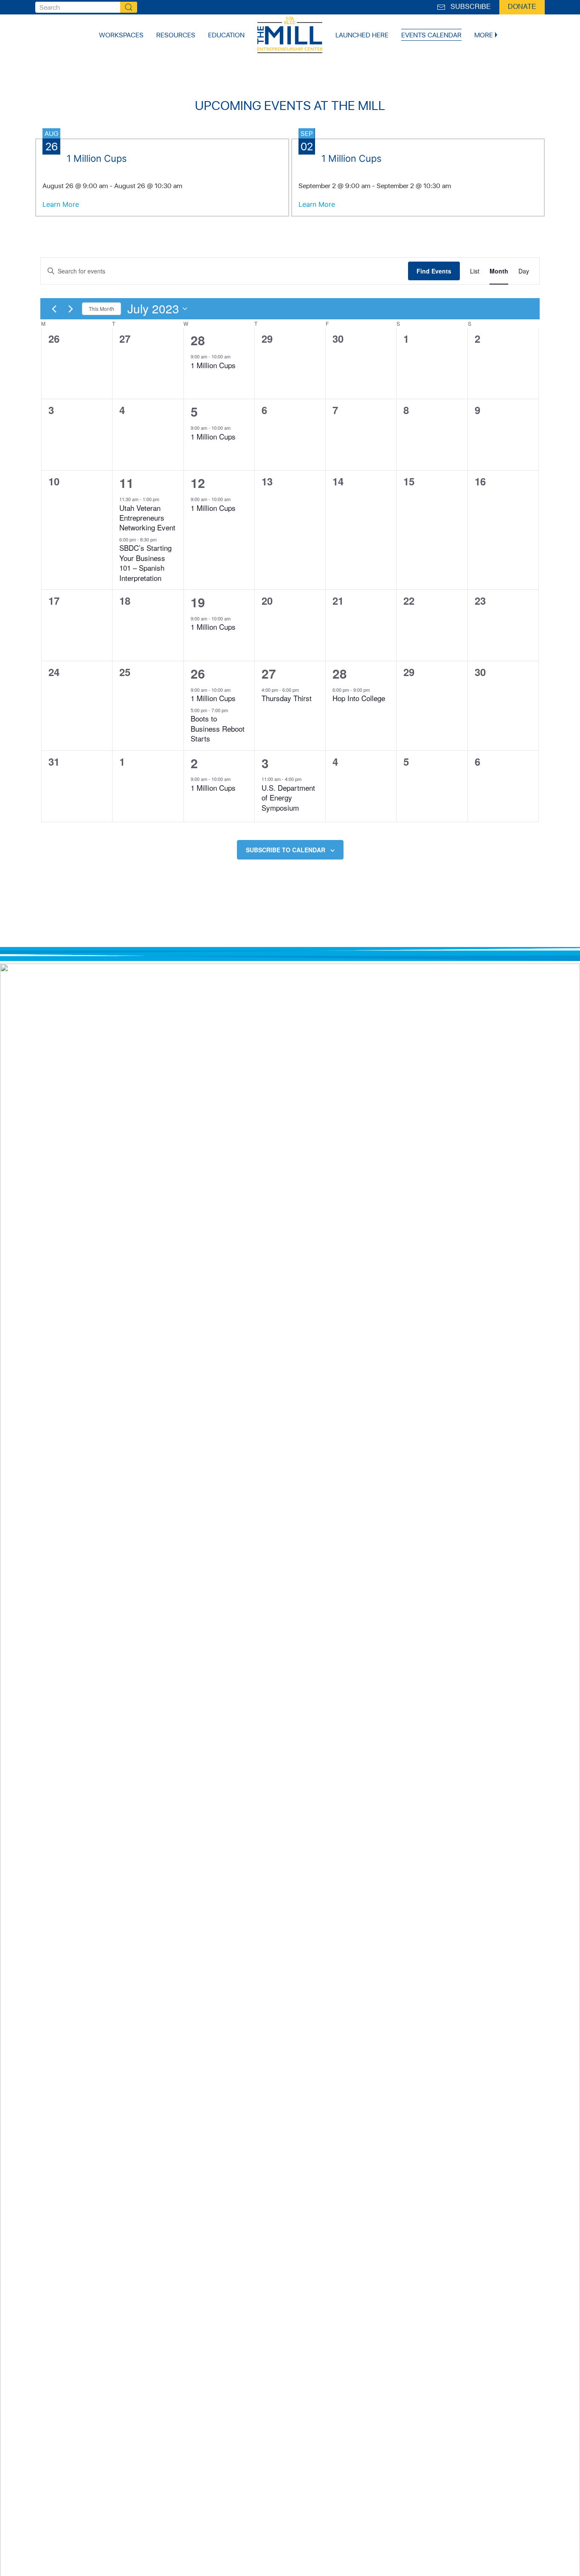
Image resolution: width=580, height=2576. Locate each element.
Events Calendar (431, 35)
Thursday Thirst (287, 698)
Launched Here (362, 35)
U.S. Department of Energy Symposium (288, 798)
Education (226, 35)
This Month (101, 309)
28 (198, 340)
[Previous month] (54, 309)
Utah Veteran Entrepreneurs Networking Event (147, 518)
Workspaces (121, 35)
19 (198, 602)
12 (198, 483)
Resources (176, 35)
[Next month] (70, 309)
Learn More (61, 204)
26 (198, 673)
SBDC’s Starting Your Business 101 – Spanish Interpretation (145, 562)
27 (269, 673)
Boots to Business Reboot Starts (218, 728)
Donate (522, 7)
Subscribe (469, 7)
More (484, 35)
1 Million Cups (213, 365)
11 (127, 483)
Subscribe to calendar (286, 850)
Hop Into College (359, 698)
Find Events (434, 271)
